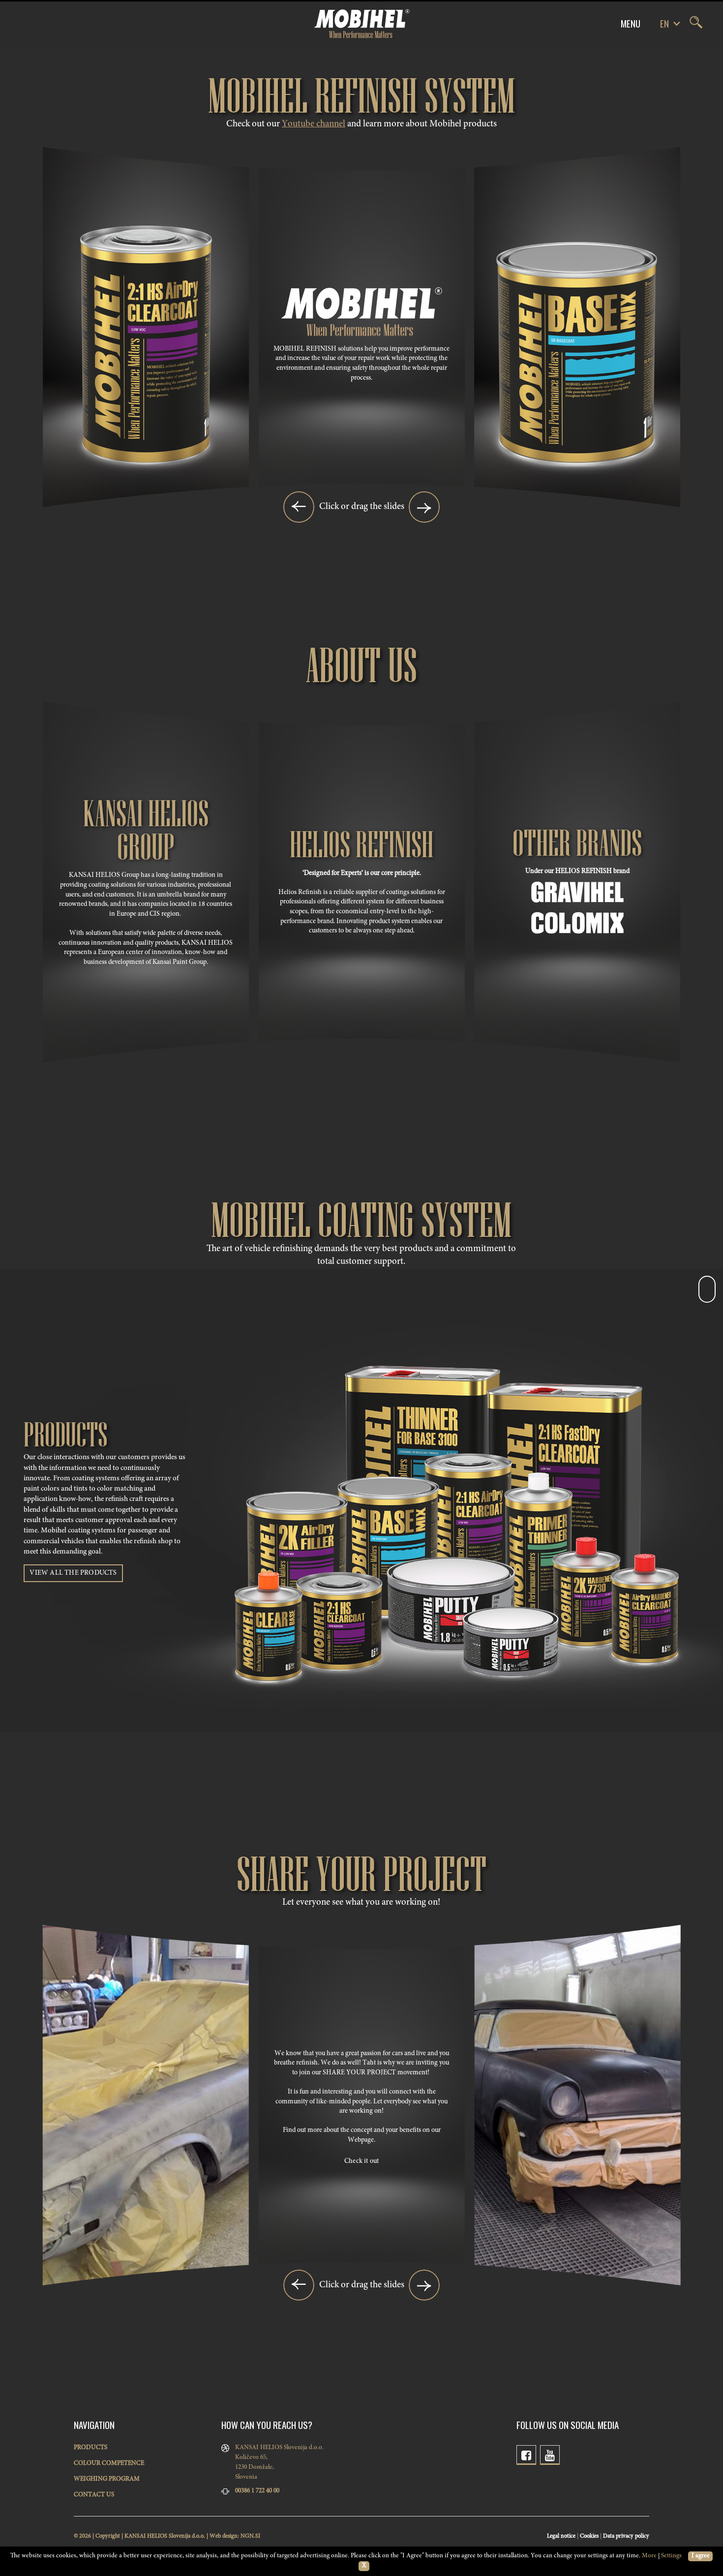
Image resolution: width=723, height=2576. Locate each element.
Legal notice (561, 2536)
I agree (701, 2556)
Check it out (361, 2161)
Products (90, 2448)
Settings (671, 2556)
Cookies (589, 2536)
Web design (224, 2536)
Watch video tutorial (146, 465)
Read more (146, 308)
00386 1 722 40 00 (257, 2491)
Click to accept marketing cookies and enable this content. (146, 427)
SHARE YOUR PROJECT (359, 2073)
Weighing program (107, 2479)
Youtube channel (314, 124)
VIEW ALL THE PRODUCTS (73, 1573)
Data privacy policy (626, 2536)
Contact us (94, 2495)
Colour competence (109, 2464)
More (649, 2556)
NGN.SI (250, 2536)
